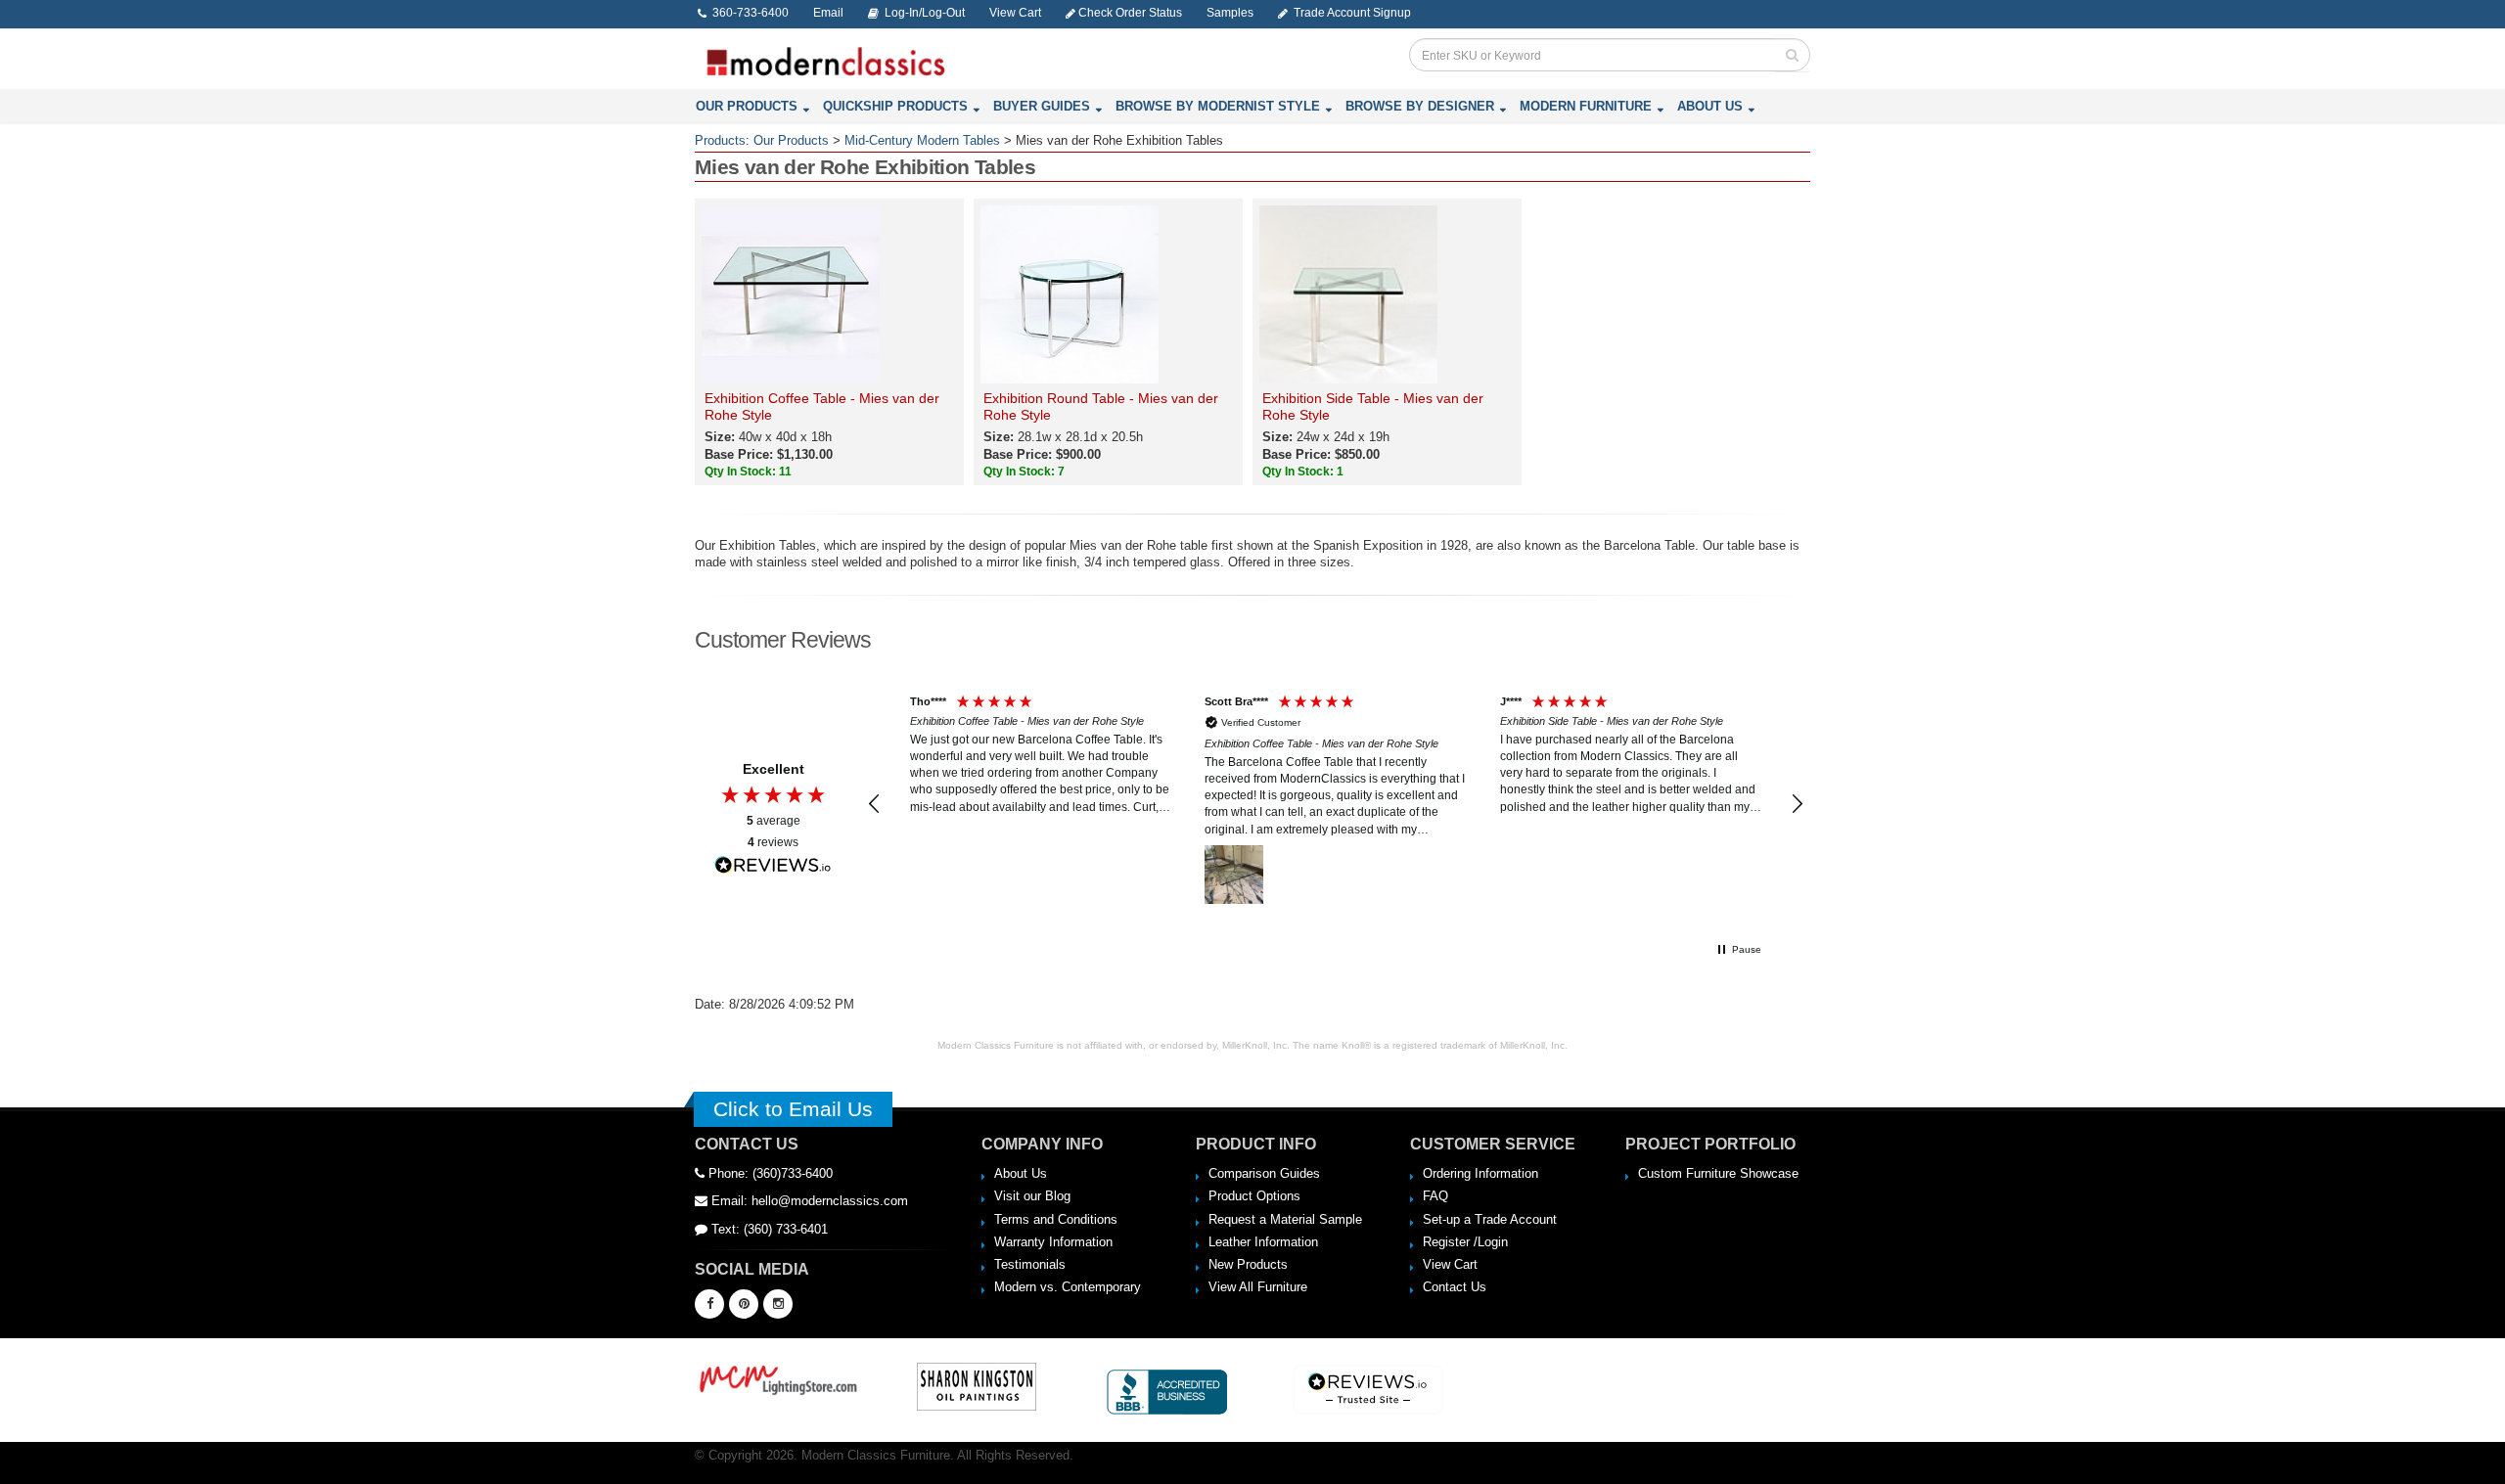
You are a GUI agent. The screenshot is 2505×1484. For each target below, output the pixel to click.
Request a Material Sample (1285, 1219)
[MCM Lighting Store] (779, 1378)
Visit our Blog (1032, 1196)
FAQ (1435, 1196)
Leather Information (1263, 1242)
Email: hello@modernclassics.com (808, 1201)
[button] (875, 804)
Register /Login (1465, 1242)
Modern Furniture (1586, 106)
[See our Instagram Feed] (778, 1304)
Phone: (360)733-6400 (769, 1173)
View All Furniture (1258, 1287)
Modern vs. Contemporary (1068, 1287)
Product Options (1254, 1196)
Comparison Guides (1264, 1173)
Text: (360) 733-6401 (768, 1229)
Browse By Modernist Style (1218, 106)
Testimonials (1030, 1264)
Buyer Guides (1042, 106)
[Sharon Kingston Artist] (977, 1386)
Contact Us (1455, 1287)
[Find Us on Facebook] (709, 1304)
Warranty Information (1053, 1242)
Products (720, 140)
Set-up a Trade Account (1490, 1219)
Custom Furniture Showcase (1718, 1173)
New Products (1248, 1264)
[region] (1336, 804)
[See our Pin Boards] (744, 1304)
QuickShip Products (895, 106)
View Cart (1450, 1264)
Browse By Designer (1420, 106)
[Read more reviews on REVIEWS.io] (773, 865)
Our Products (747, 106)
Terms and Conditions (1056, 1219)
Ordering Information (1480, 1173)
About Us (1710, 106)
